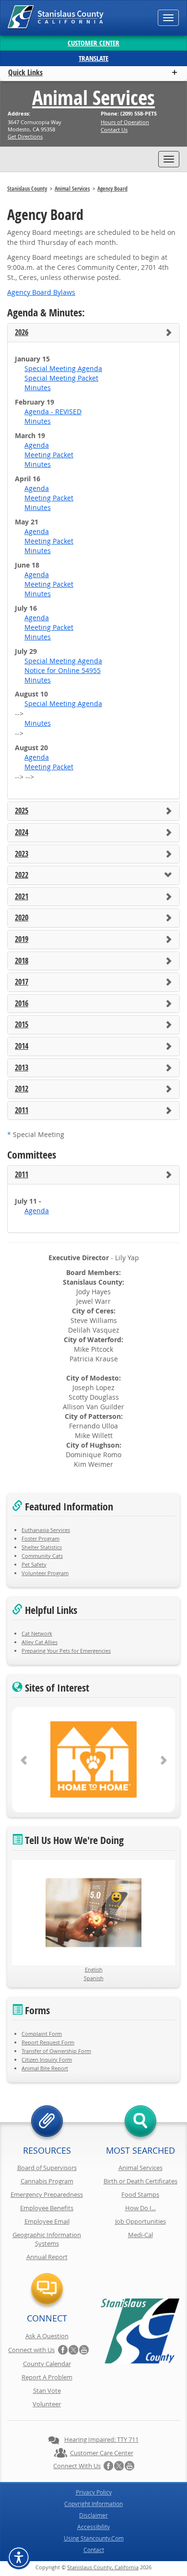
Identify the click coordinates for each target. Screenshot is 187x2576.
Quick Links (25, 72)
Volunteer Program (45, 1573)
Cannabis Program (47, 2181)
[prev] (24, 1760)
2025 (22, 811)
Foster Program (41, 1538)
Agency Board (112, 189)
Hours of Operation (125, 122)
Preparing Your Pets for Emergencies (66, 1651)
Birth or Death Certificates (140, 2181)
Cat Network (37, 1633)
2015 (22, 1025)
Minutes (38, 388)
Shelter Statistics (42, 1547)
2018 (22, 961)
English (94, 1969)
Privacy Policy (94, 2492)
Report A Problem (47, 2377)
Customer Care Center (102, 2453)
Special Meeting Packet (61, 378)
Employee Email (47, 2221)
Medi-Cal (140, 2235)
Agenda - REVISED (53, 412)
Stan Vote (47, 2390)
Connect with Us (31, 2350)
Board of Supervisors (47, 2168)
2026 (22, 333)
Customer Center (93, 43)
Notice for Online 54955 (63, 670)
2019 (22, 940)
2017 (22, 982)
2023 (22, 854)
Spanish (94, 1978)
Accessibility (93, 2527)
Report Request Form (48, 2042)
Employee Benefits (47, 2208)
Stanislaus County (27, 189)
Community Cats (42, 1556)
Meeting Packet (49, 455)
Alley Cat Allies (40, 1642)
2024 (22, 833)
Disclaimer (93, 2515)
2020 (22, 918)
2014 (22, 1046)
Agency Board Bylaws (41, 292)
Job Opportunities (140, 2221)
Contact (94, 2550)
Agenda (37, 445)
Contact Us (114, 130)
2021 (22, 897)
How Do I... (140, 2208)
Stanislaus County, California (103, 2567)
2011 (22, 1111)
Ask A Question (47, 2336)
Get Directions (25, 136)
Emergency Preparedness (47, 2194)
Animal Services (93, 97)
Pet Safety (34, 1564)
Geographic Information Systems (47, 2239)
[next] (163, 1760)
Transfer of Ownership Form (56, 2051)
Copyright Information (93, 2504)
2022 (22, 875)
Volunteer (47, 2404)
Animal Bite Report (45, 2068)
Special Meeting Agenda (63, 368)
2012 (22, 1089)
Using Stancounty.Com (94, 2538)
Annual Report (47, 2257)
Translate (93, 58)
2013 (22, 1068)
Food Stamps (140, 2194)
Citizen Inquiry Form (47, 2060)
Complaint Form (42, 2034)
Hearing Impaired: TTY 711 (101, 2439)
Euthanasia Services (46, 1530)
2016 (22, 1004)
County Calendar (47, 2364)
